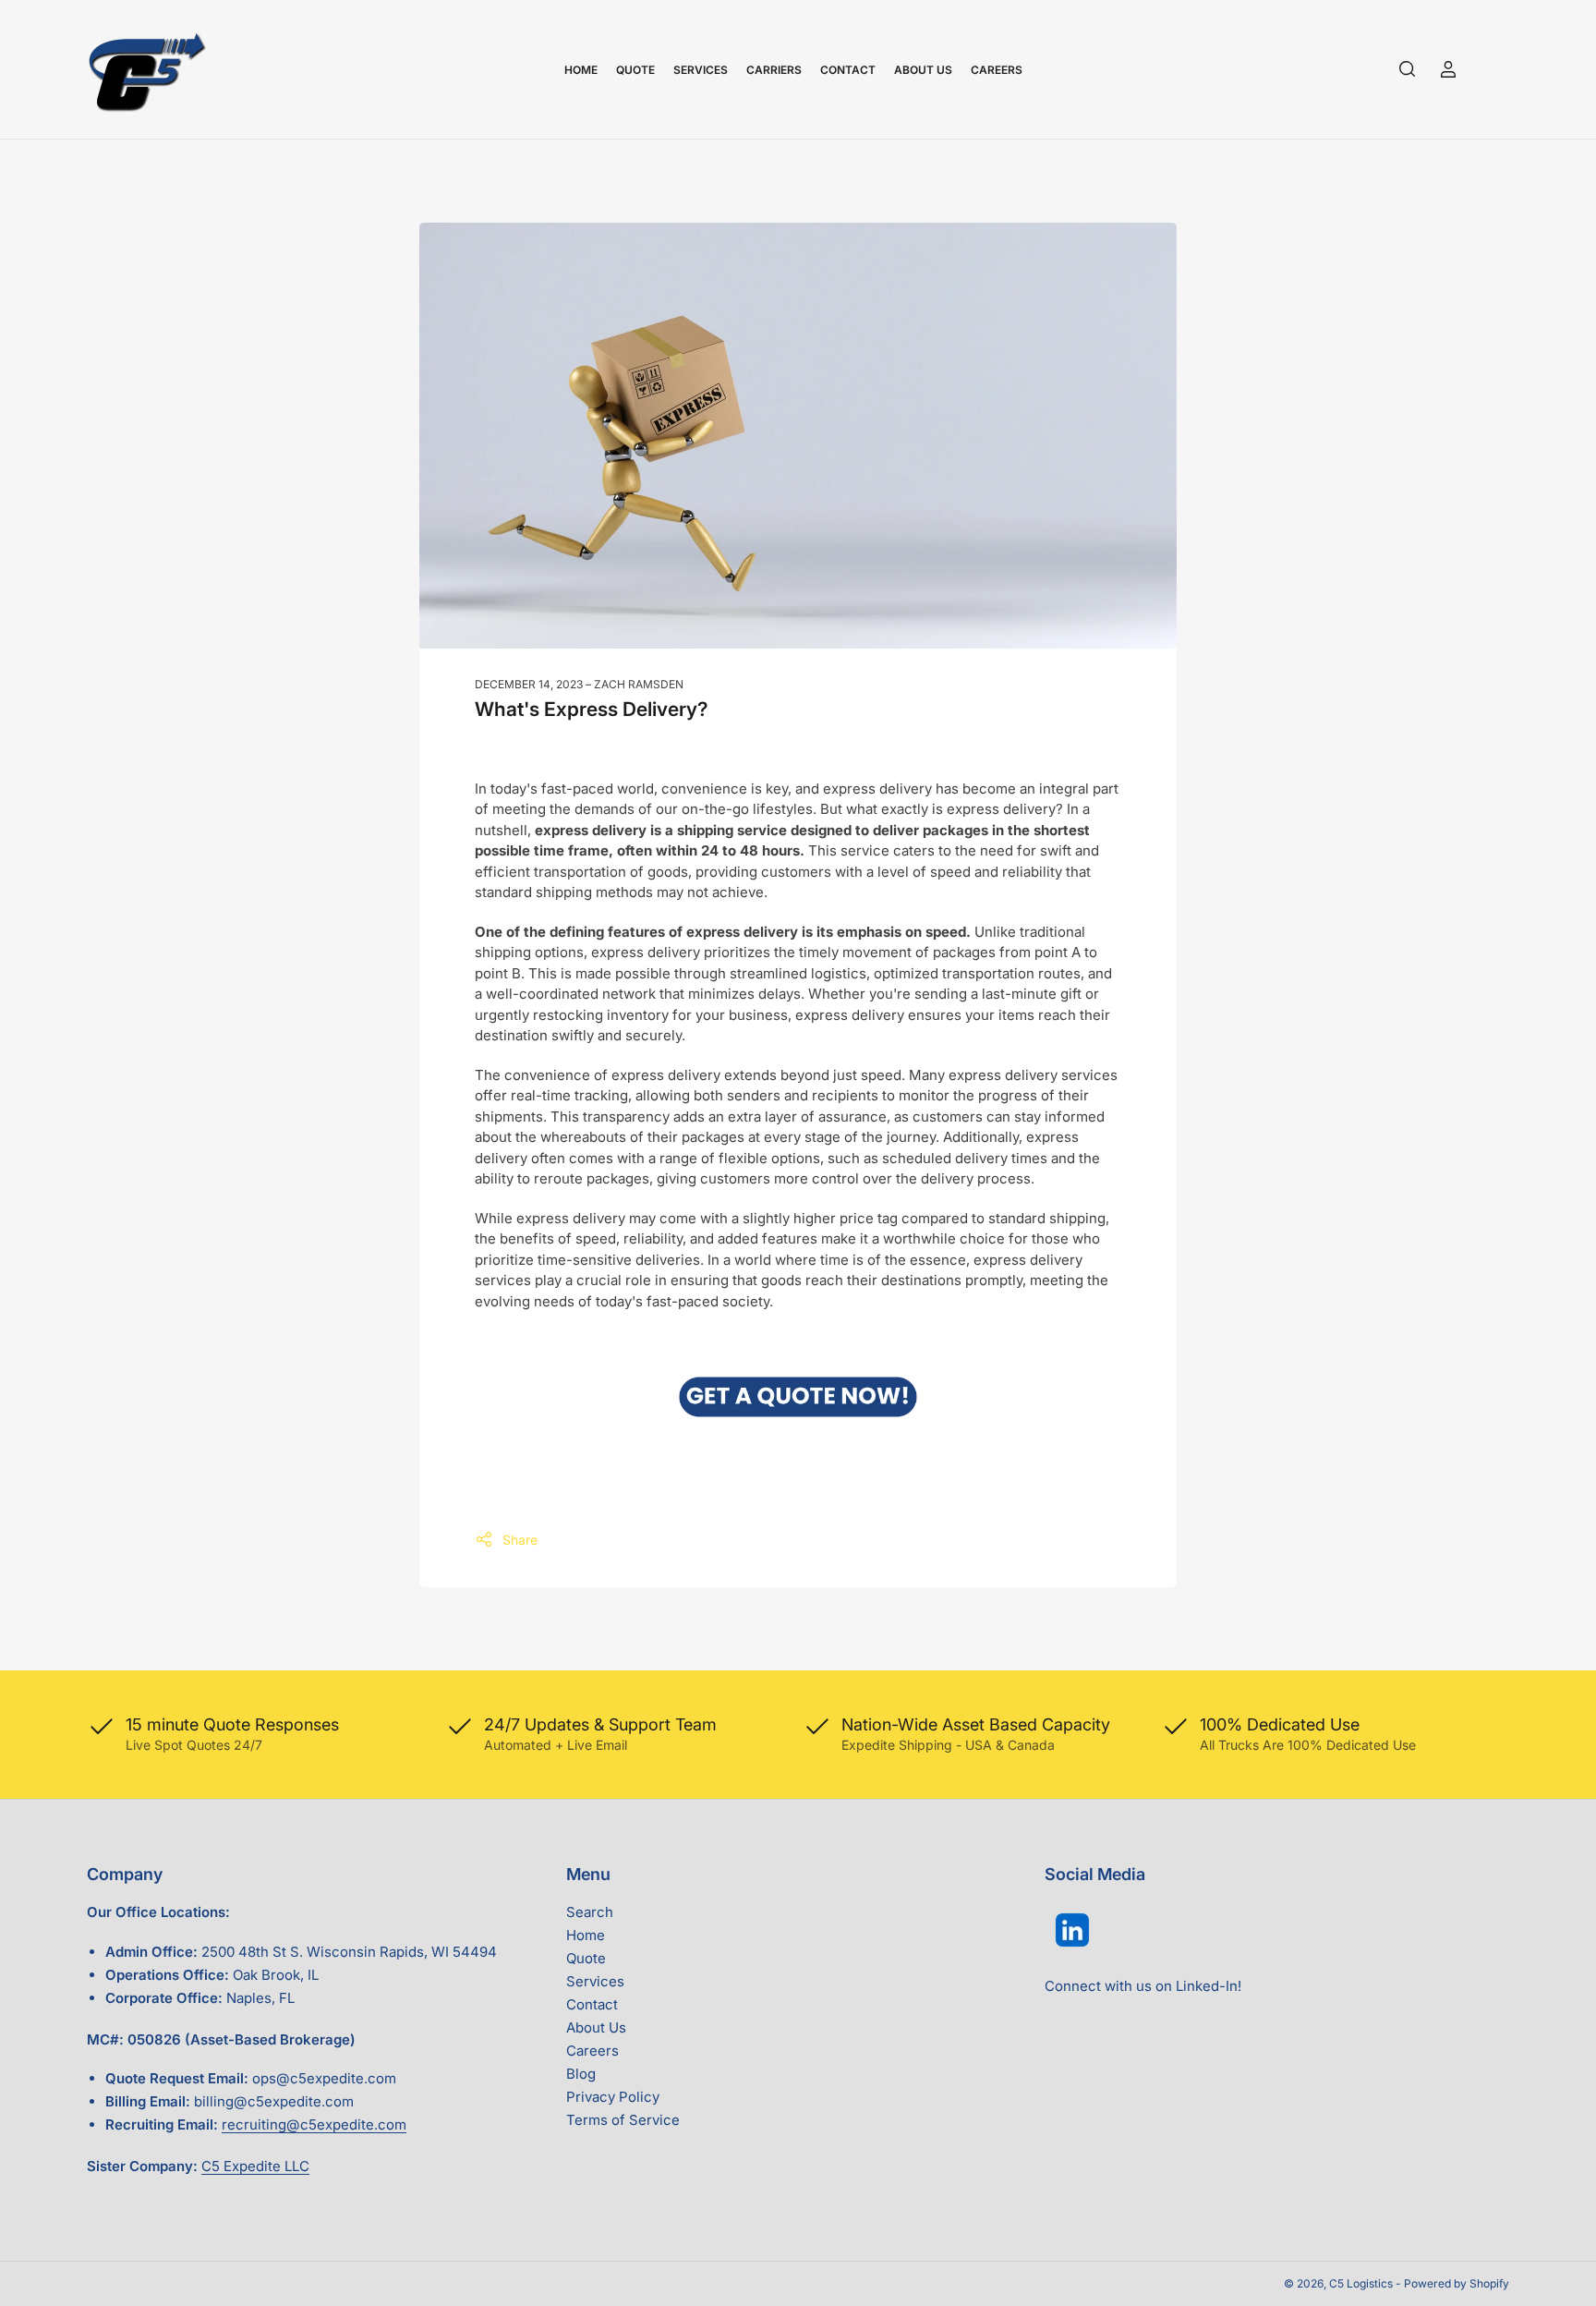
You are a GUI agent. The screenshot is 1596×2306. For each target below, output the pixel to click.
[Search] (1408, 69)
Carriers (774, 70)
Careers (997, 70)
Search (590, 1912)
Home (581, 70)
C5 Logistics (1362, 2283)
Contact (848, 70)
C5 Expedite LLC (255, 2166)
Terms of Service (623, 2120)
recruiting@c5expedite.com (314, 2124)
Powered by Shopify (1457, 2283)
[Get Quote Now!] (798, 1397)
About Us (923, 70)
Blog (581, 2074)
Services (701, 70)
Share (520, 1540)
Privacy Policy (613, 2097)
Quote (635, 70)
